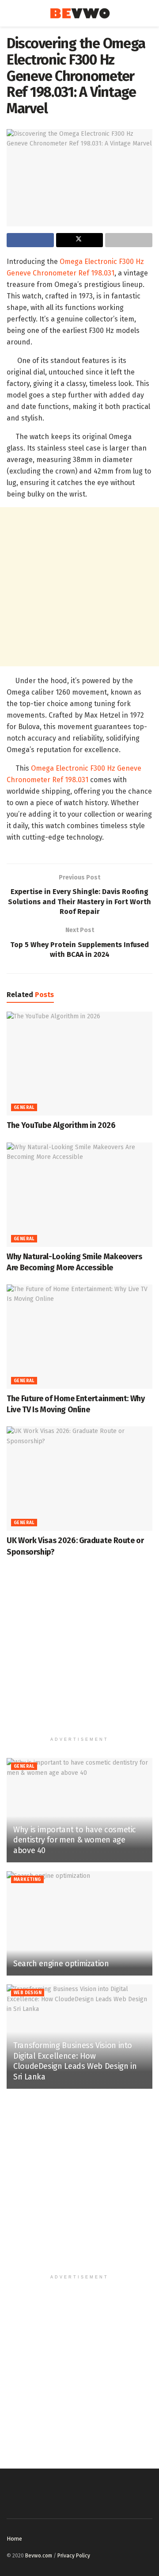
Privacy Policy (74, 2556)
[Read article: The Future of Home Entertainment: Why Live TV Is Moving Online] (79, 1337)
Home (14, 2539)
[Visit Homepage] (80, 13)
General (24, 1108)
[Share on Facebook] (30, 240)
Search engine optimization (61, 1964)
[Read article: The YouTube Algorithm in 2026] (79, 1064)
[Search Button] (149, 13)
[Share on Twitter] (80, 240)
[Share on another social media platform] (129, 240)
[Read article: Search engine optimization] (79, 1923)
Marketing (27, 1880)
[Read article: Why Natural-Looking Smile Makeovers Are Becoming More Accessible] (79, 1195)
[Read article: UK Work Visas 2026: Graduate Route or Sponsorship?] (79, 1479)
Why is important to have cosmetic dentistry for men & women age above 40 (75, 1840)
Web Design (28, 1993)
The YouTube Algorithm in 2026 (61, 1125)
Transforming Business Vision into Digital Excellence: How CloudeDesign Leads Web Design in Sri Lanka (75, 2061)
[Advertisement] (79, 587)
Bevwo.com (39, 2556)
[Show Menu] (10, 13)
